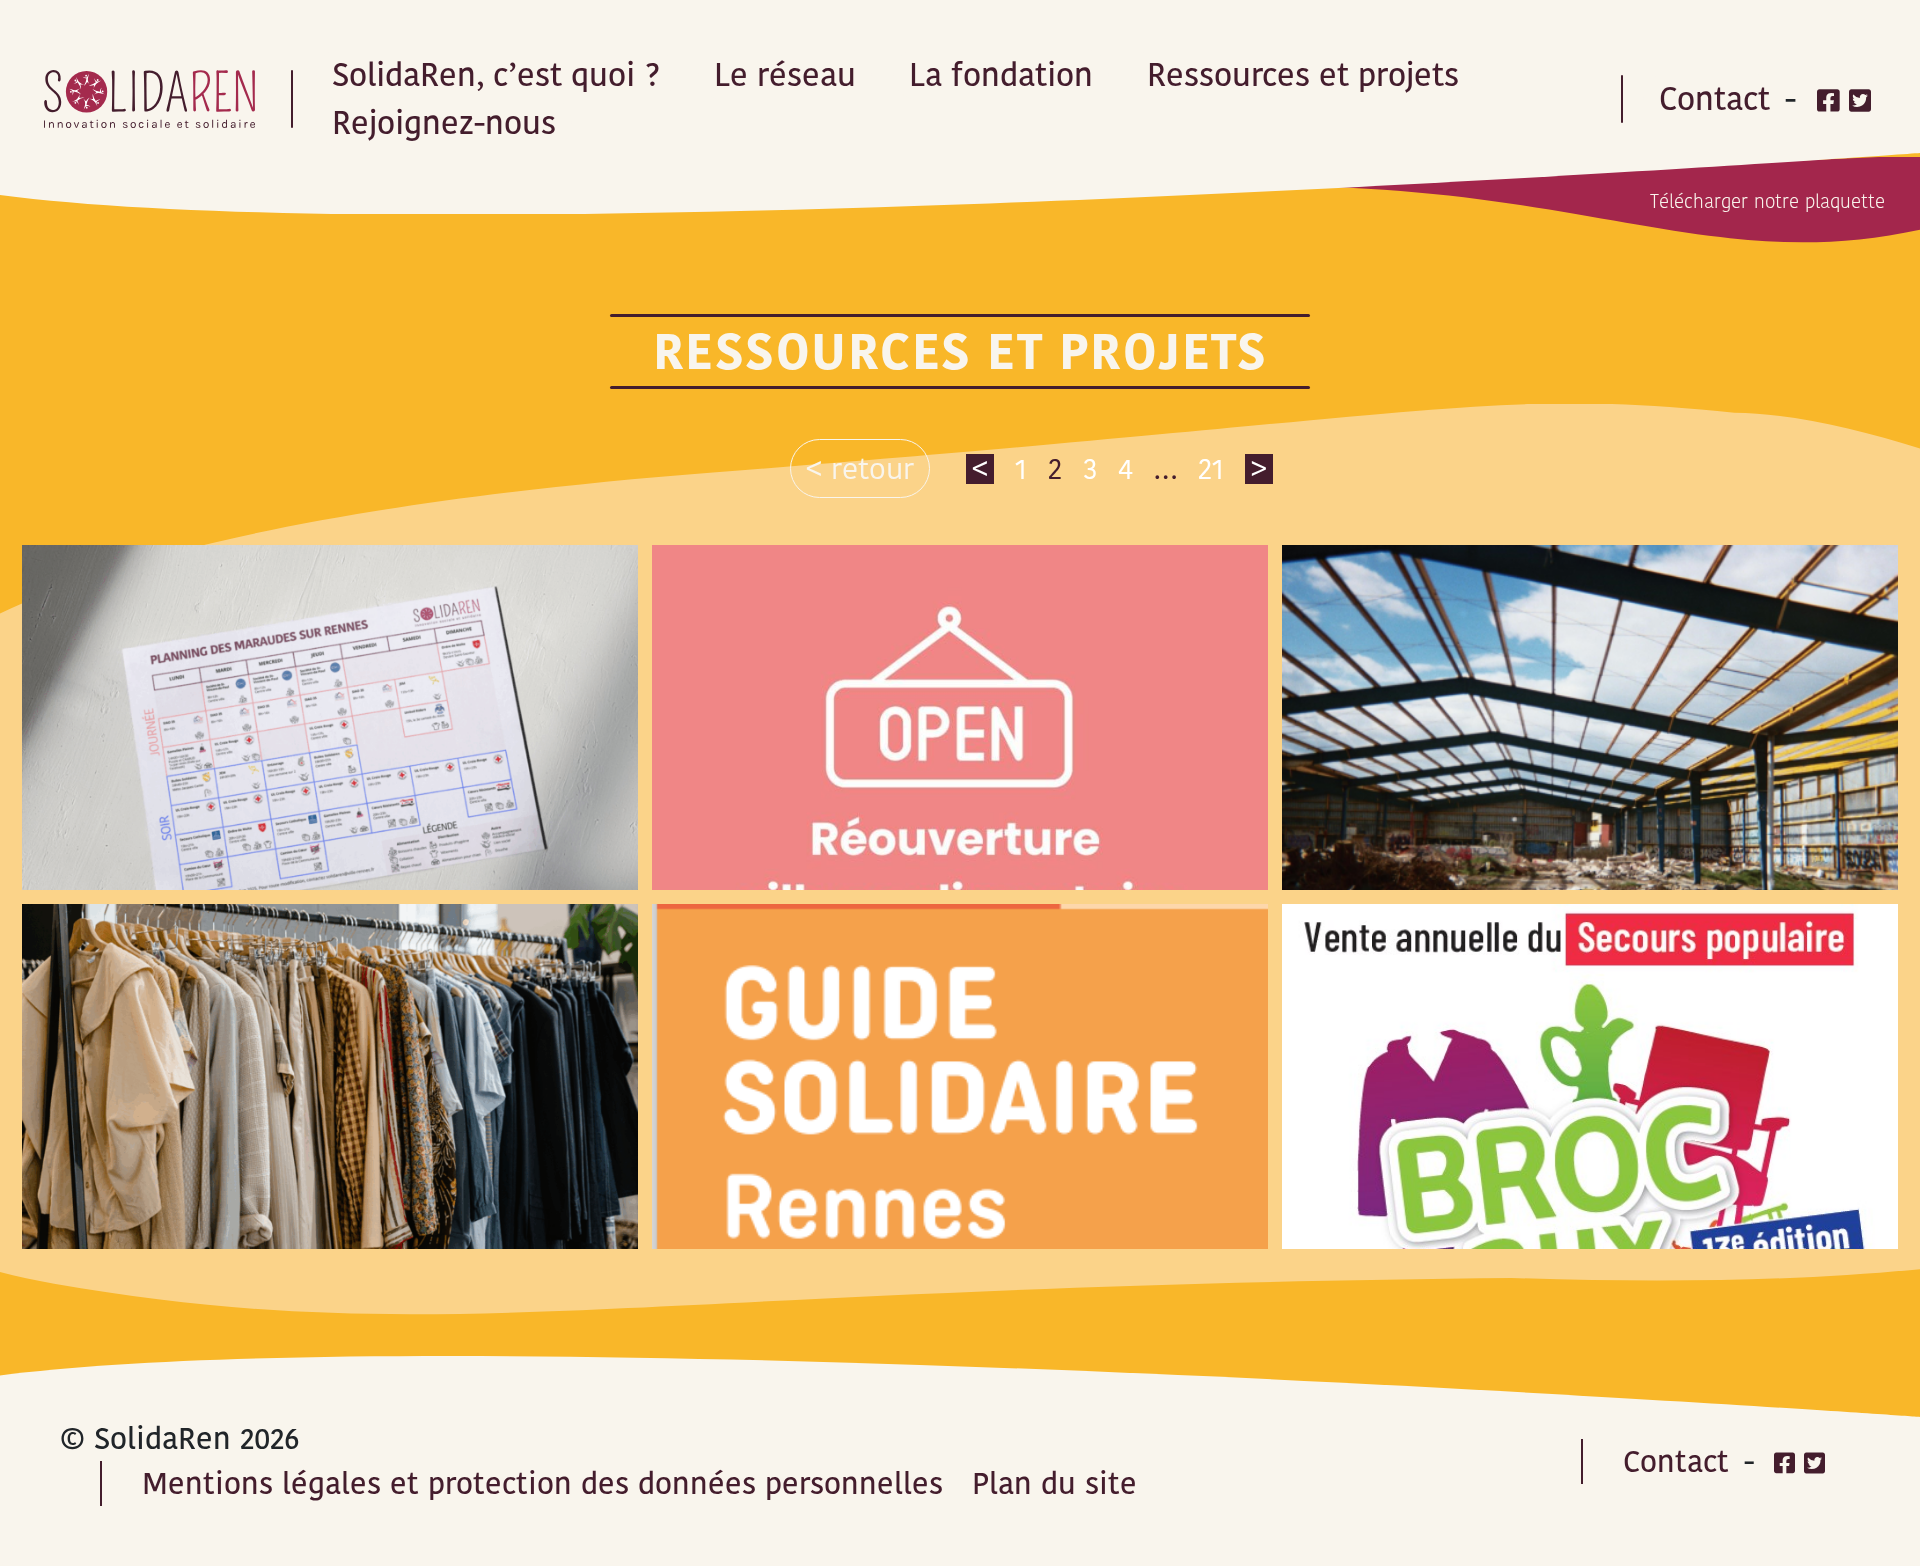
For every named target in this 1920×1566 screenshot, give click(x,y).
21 (1211, 468)
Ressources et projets (1303, 74)
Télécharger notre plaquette (1767, 201)
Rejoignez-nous (444, 122)
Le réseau (785, 74)
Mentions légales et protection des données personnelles (542, 1483)
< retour (860, 468)
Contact (1714, 98)
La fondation (1001, 74)
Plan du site (1054, 1483)
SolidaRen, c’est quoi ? (496, 74)
